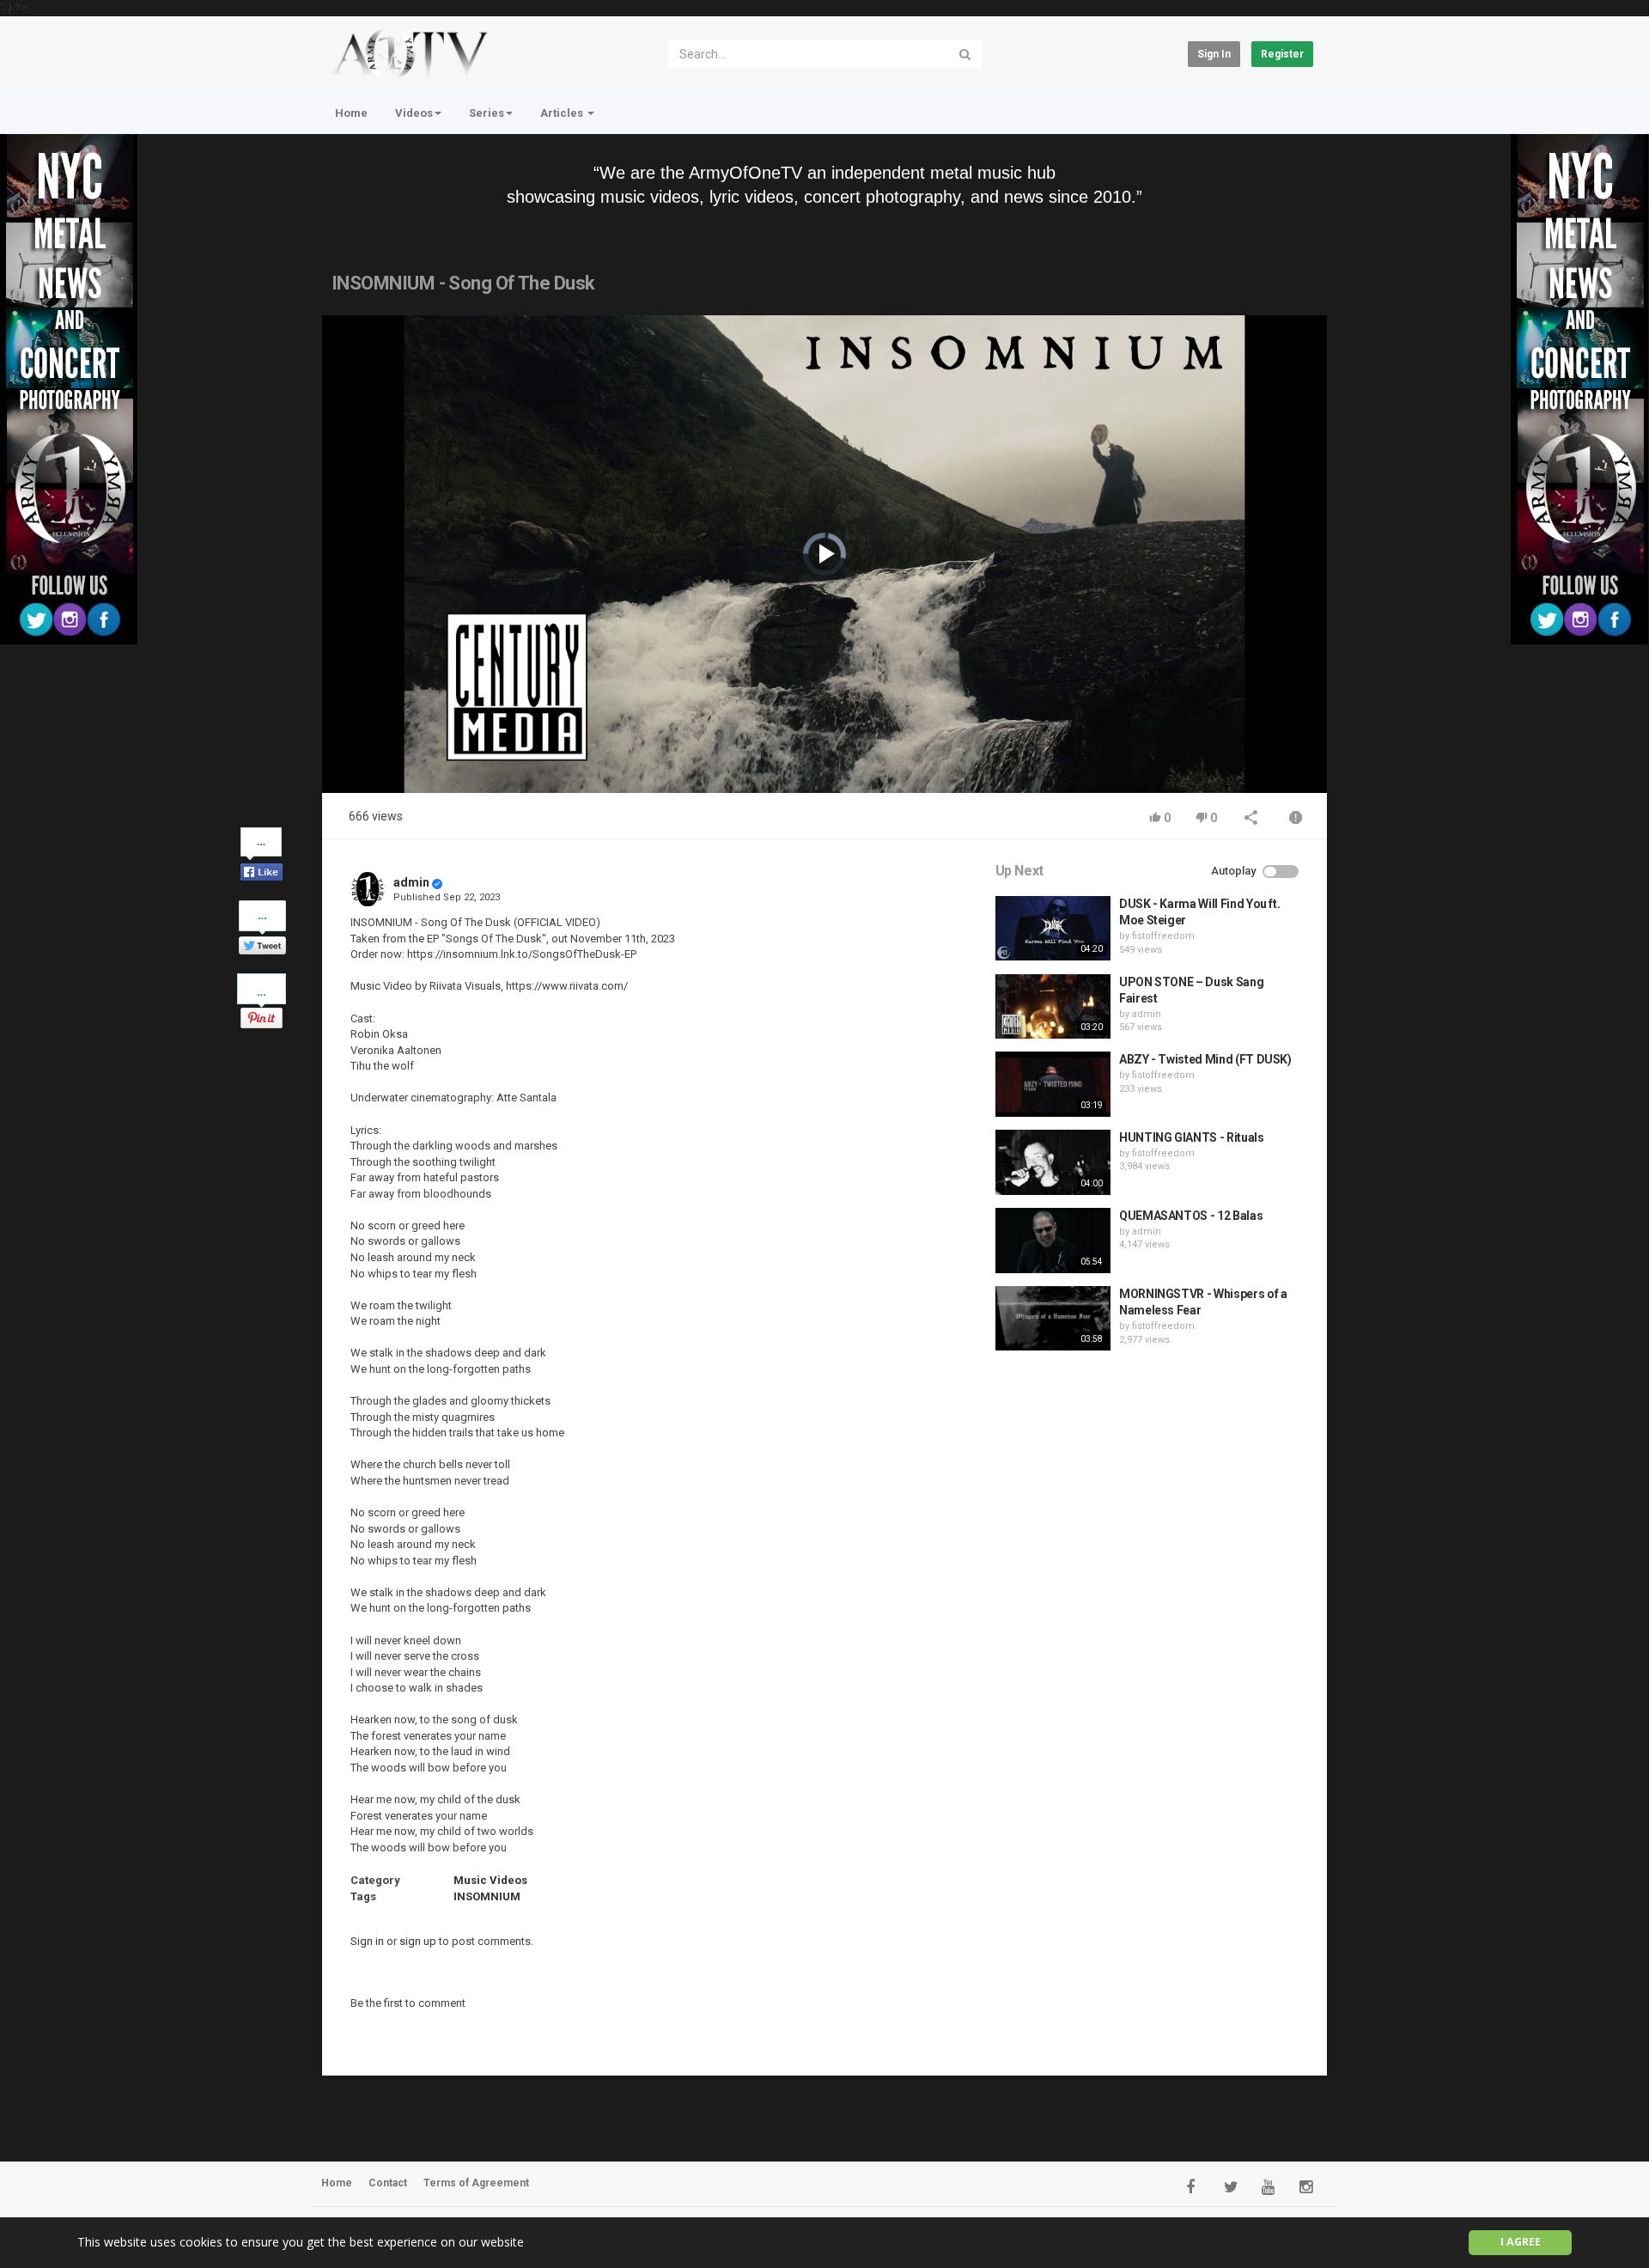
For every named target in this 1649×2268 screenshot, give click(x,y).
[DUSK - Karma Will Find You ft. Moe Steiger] (1053, 929)
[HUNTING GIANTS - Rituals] (1053, 1162)
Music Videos (490, 1880)
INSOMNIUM (487, 1896)
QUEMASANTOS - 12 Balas (1191, 1216)
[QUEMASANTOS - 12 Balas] (1053, 1241)
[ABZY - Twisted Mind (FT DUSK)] (1053, 1084)
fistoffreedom (1163, 936)
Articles (563, 113)
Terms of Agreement (476, 2183)
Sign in (1214, 54)
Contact (388, 2183)
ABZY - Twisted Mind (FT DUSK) (1205, 1059)
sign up (418, 1941)
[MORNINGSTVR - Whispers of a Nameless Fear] (1053, 1319)
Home (351, 113)
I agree (1521, 2242)
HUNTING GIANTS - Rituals (1192, 1137)
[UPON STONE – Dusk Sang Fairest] (1053, 1007)
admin (411, 882)
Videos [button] (414, 113)
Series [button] (487, 113)
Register (1282, 54)
